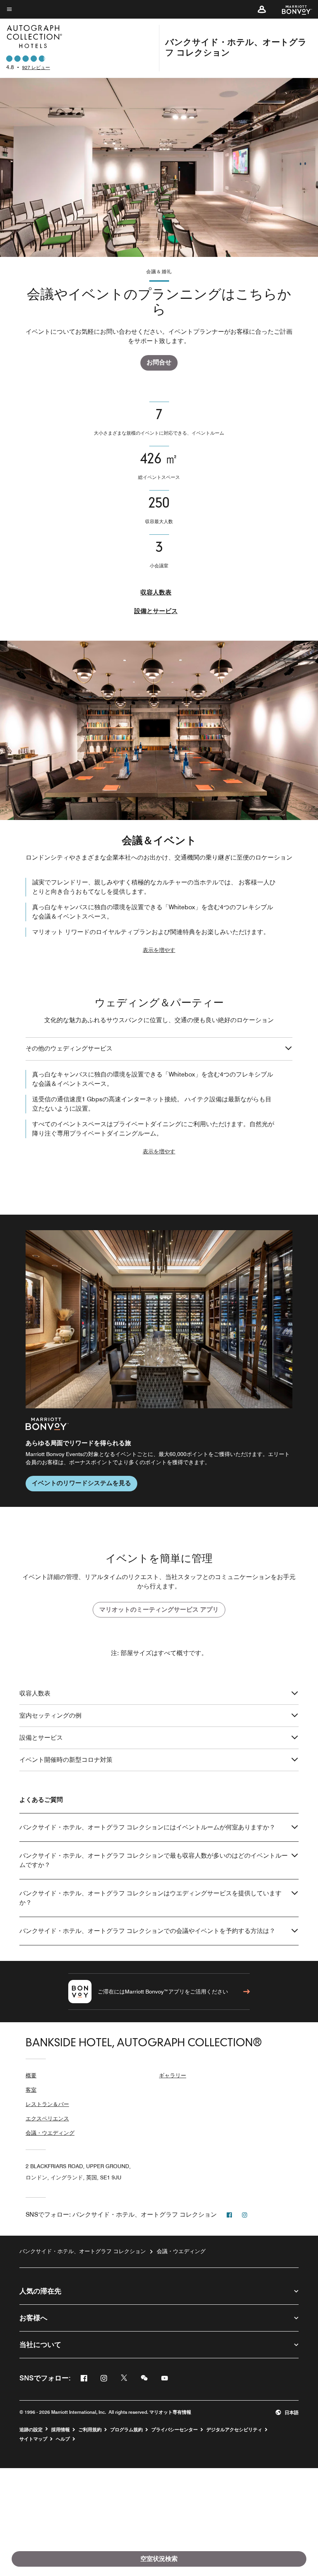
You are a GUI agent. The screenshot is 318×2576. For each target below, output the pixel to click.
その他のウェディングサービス (69, 1048)
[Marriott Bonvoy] (292, 9)
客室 (31, 2090)
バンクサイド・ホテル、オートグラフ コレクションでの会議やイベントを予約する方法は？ (147, 1931)
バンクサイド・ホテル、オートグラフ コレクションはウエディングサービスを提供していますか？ (150, 1898)
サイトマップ (33, 2439)
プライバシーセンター (175, 2430)
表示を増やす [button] (159, 950)
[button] (262, 9)
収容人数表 (156, 592)
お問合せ (159, 362)
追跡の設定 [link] (31, 2430)
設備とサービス (156, 611)
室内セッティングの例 (50, 1715)
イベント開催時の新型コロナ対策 (66, 1760)
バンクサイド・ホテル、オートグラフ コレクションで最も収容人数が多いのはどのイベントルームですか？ (154, 1860)
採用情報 (60, 2430)
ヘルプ (63, 2439)
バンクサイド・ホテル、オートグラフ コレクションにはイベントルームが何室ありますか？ (147, 1827)
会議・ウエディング (50, 2133)
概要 (31, 2075)
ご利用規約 (90, 2430)
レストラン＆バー (47, 2104)
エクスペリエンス (47, 2118)
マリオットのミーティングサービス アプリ (159, 1610)
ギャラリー (173, 2075)
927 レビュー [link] (36, 67)
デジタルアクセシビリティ (234, 2430)
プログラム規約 (126, 2430)
